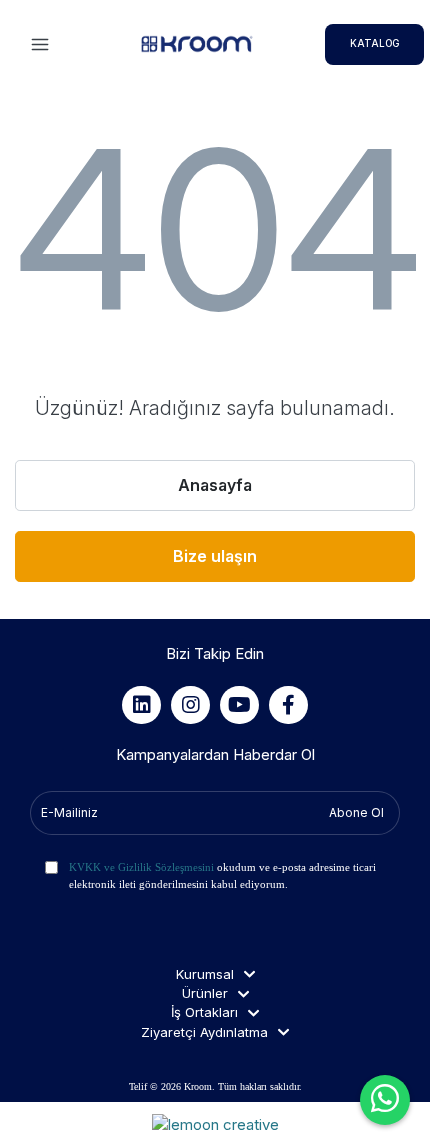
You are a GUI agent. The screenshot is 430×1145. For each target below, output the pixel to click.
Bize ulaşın (215, 556)
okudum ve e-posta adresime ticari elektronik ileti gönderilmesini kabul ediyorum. (222, 875)
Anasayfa (215, 485)
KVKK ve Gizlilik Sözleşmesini (141, 867)
